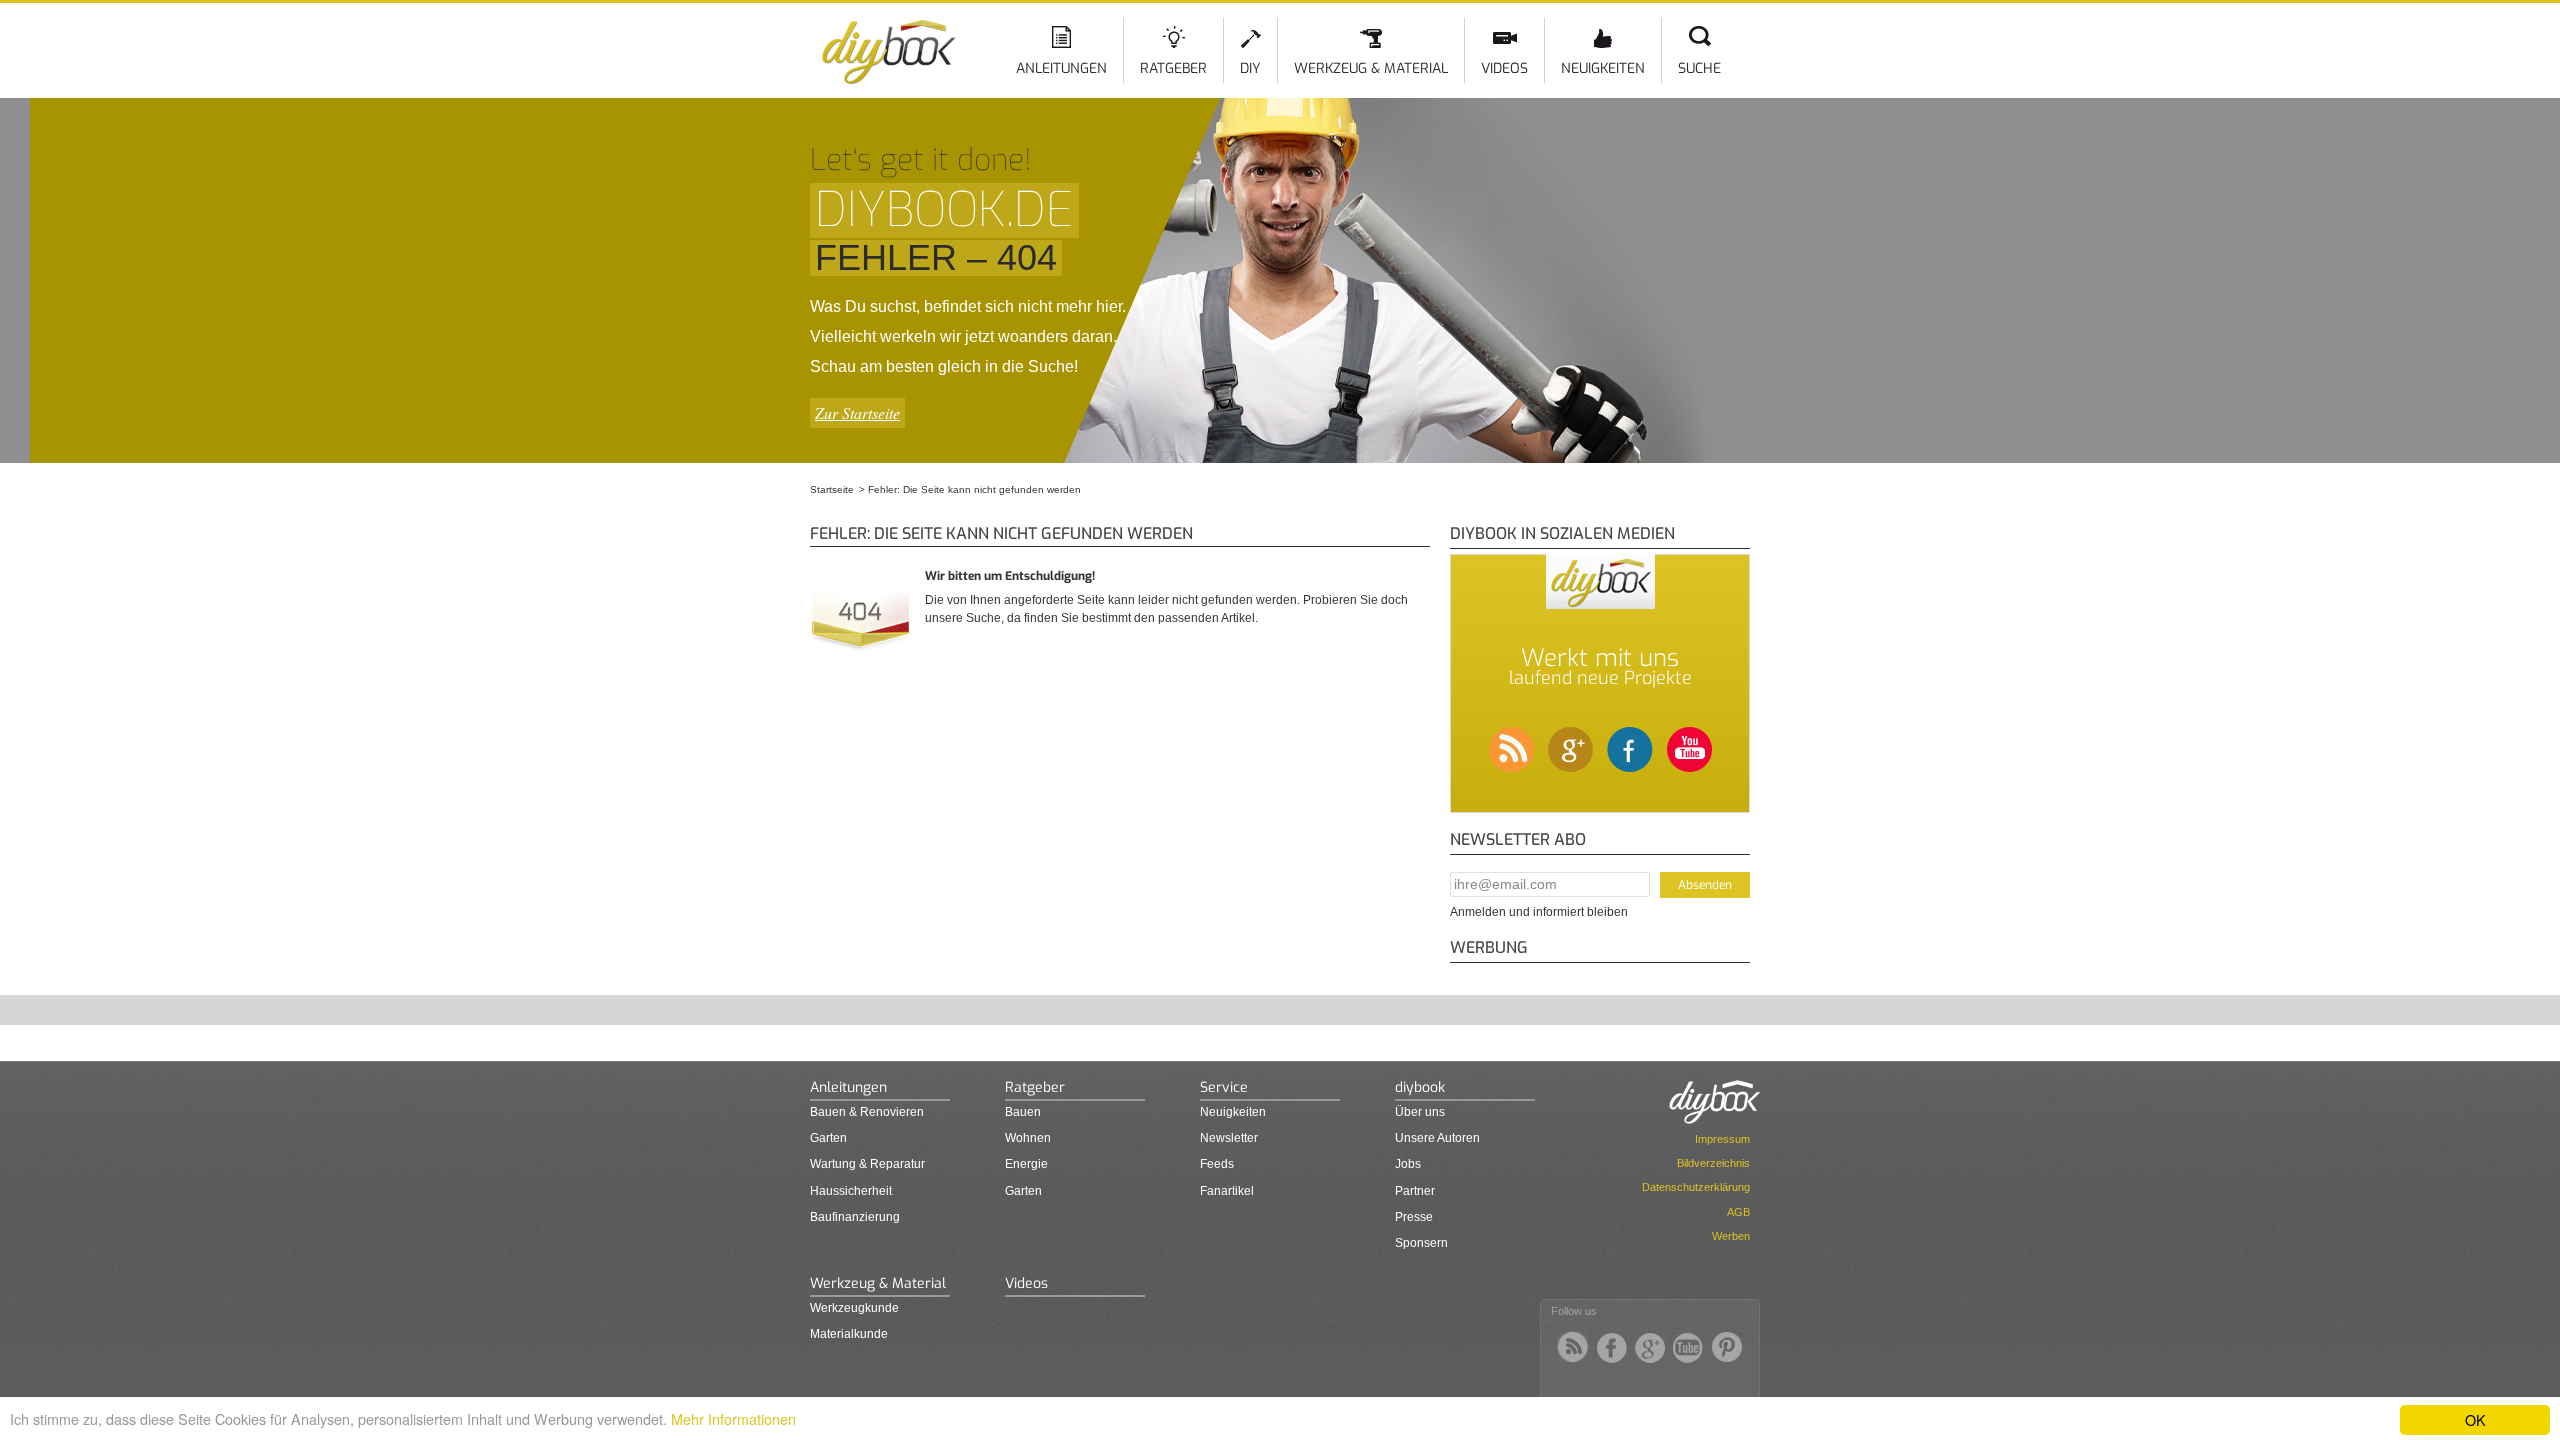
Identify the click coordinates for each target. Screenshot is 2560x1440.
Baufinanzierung (855, 1217)
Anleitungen (1061, 68)
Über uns (1420, 1112)
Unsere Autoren (1437, 1138)
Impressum (1722, 1139)
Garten (828, 1138)
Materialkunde (849, 1334)
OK (2475, 1419)
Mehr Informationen (733, 1418)
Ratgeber (1173, 68)
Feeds (1217, 1164)
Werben (1731, 1236)
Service (1224, 1087)
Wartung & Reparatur (867, 1164)
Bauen (1023, 1112)
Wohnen (1028, 1138)
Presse (1414, 1217)
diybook (1420, 1087)
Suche (1699, 68)
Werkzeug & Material (1371, 68)
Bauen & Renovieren (867, 1112)
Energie (1026, 1164)
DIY (1250, 68)
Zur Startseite (857, 412)
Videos (1504, 68)
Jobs (1408, 1164)
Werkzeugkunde (854, 1308)
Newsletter (1229, 1138)
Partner (1415, 1191)
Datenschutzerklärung (1696, 1187)
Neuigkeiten (1603, 68)
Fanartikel (1227, 1191)
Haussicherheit (851, 1191)
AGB (1738, 1212)
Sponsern (1421, 1243)
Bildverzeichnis (1713, 1163)
